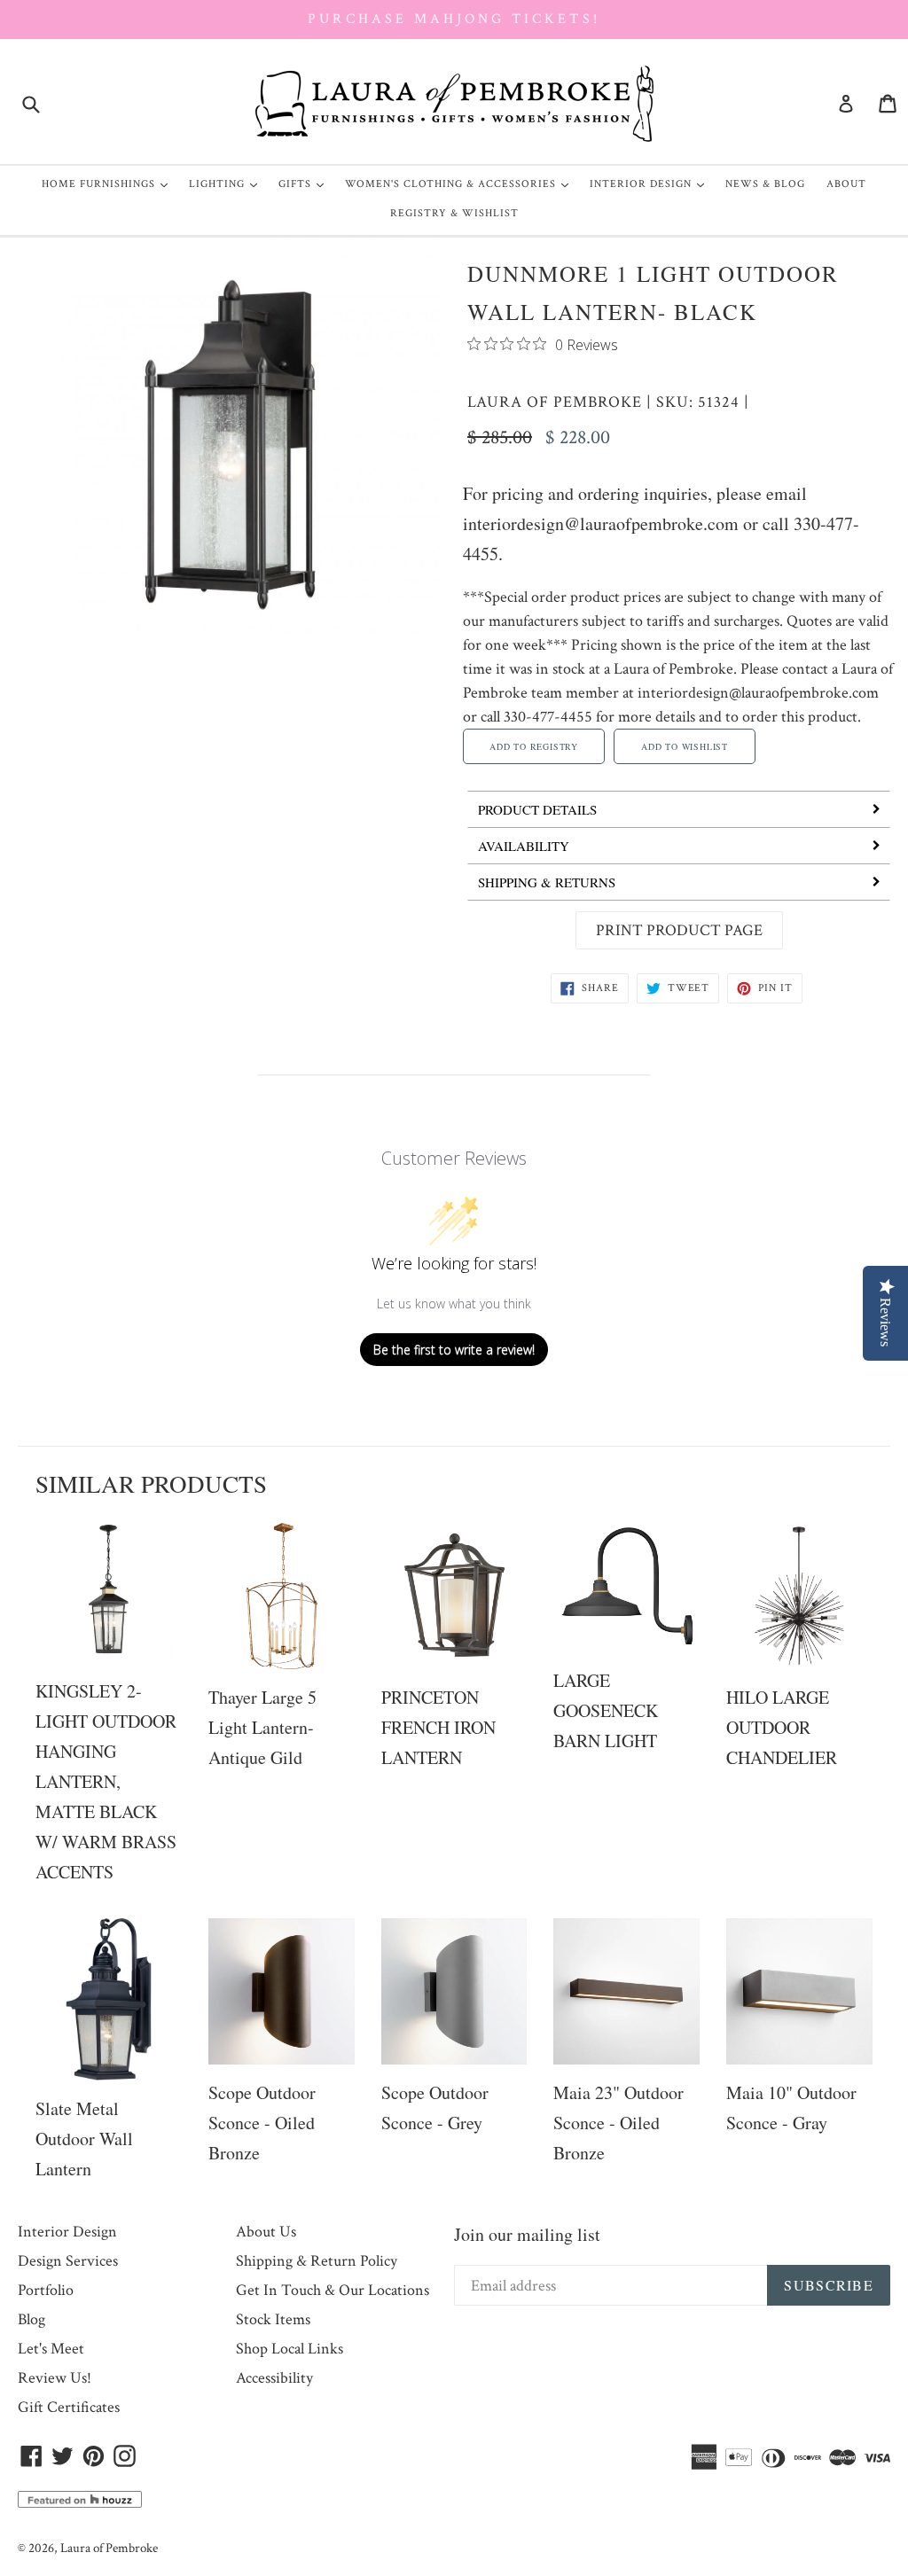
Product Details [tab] (537, 809)
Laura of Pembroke (555, 402)
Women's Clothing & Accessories (461, 183)
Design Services (68, 2261)
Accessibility (274, 2378)
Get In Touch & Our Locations (333, 2290)
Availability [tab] (524, 846)
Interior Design (651, 183)
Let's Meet (51, 2349)
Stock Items (273, 2319)
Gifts (305, 183)
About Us (266, 2232)
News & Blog (765, 184)
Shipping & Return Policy (317, 2261)
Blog (31, 2319)
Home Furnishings (109, 183)
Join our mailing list (527, 2234)
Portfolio (46, 2290)
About (846, 184)
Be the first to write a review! (454, 1350)
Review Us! (55, 2378)
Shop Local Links (290, 2349)
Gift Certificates (69, 2407)
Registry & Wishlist (454, 213)
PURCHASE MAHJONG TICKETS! (454, 19)
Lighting (227, 183)
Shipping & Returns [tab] (547, 882)
